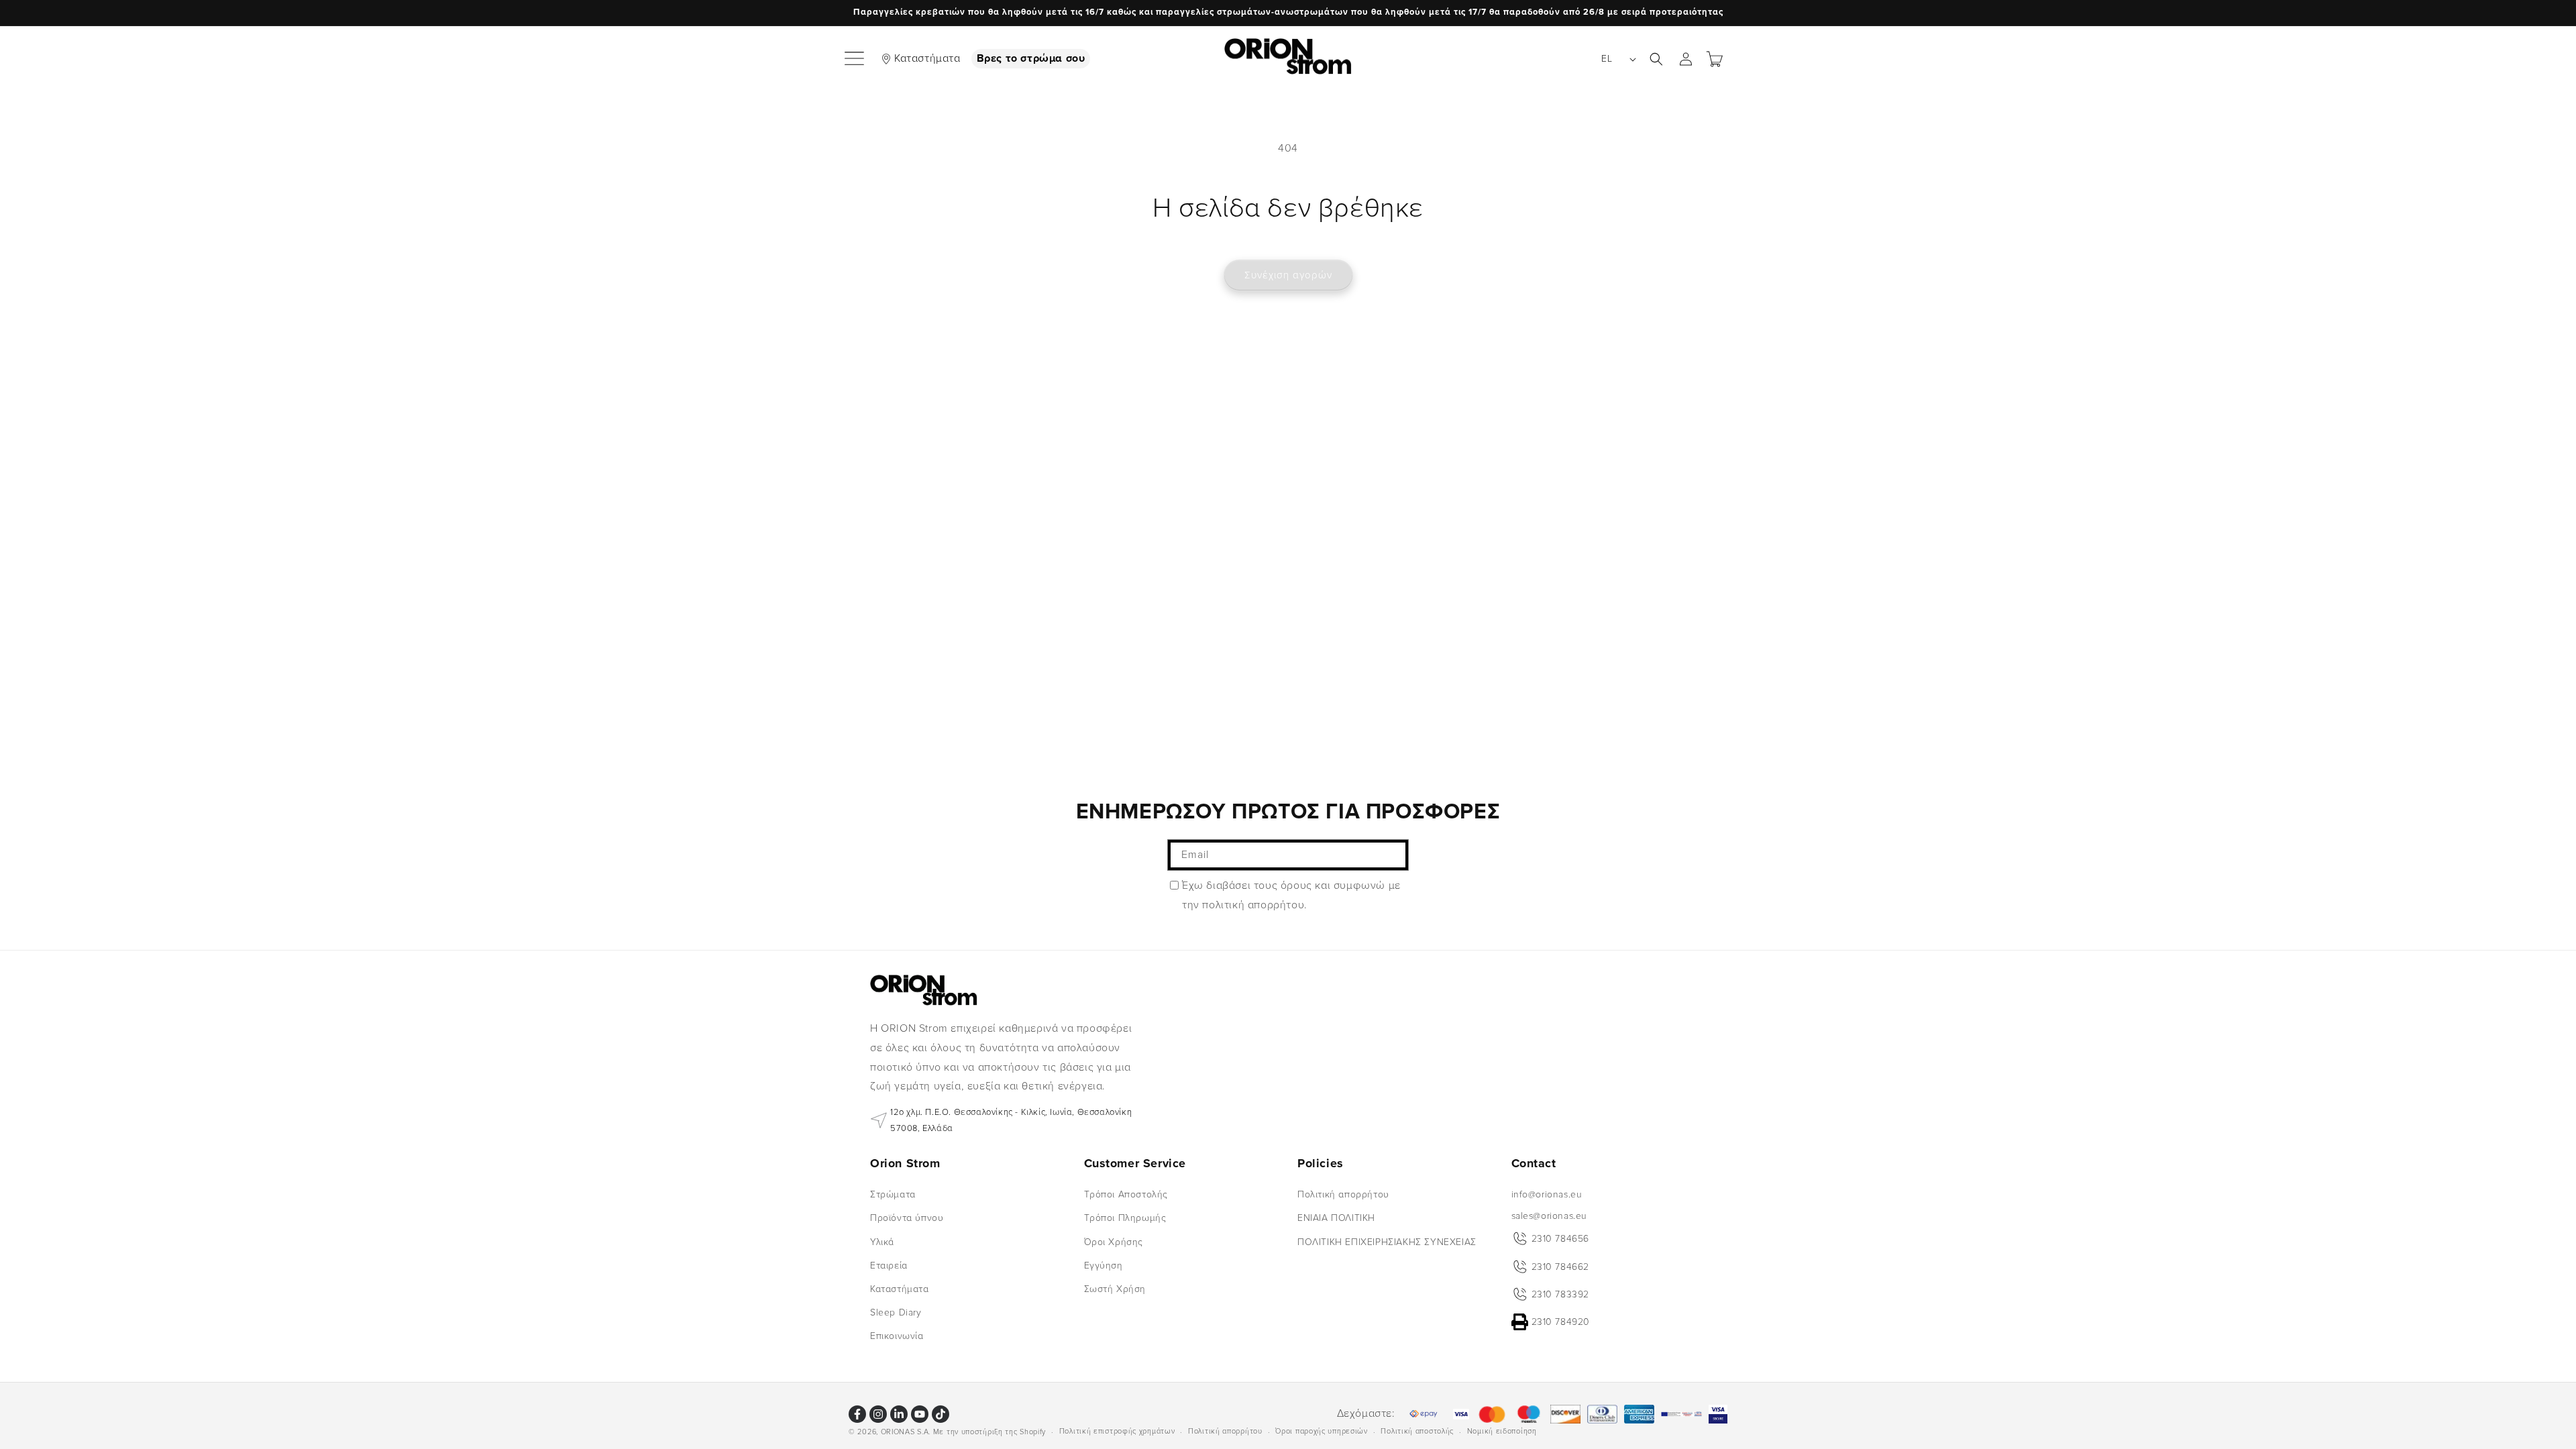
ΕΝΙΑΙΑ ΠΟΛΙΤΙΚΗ (1336, 1218)
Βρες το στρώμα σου (1031, 58)
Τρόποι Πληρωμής (1125, 1218)
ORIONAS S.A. (906, 1432)
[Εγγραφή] (1393, 855)
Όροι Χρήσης (1114, 1242)
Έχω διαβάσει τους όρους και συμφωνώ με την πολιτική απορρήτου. (1291, 895)
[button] (855, 59)
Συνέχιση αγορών (1288, 275)
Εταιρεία (889, 1266)
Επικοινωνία (897, 1336)
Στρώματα (893, 1194)
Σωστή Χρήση (1115, 1289)
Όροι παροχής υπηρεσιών (1321, 1431)
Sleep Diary (896, 1312)
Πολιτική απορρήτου (1343, 1194)
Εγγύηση (1104, 1266)
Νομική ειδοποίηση (1502, 1431)
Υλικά (882, 1242)
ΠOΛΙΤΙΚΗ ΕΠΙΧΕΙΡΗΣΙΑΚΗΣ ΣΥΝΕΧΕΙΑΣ (1387, 1242)
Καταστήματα (927, 58)
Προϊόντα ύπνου (907, 1218)
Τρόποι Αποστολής (1126, 1194)
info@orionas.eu (1547, 1194)
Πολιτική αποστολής (1417, 1431)
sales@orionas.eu (1550, 1216)
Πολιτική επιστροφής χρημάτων (1117, 1431)
